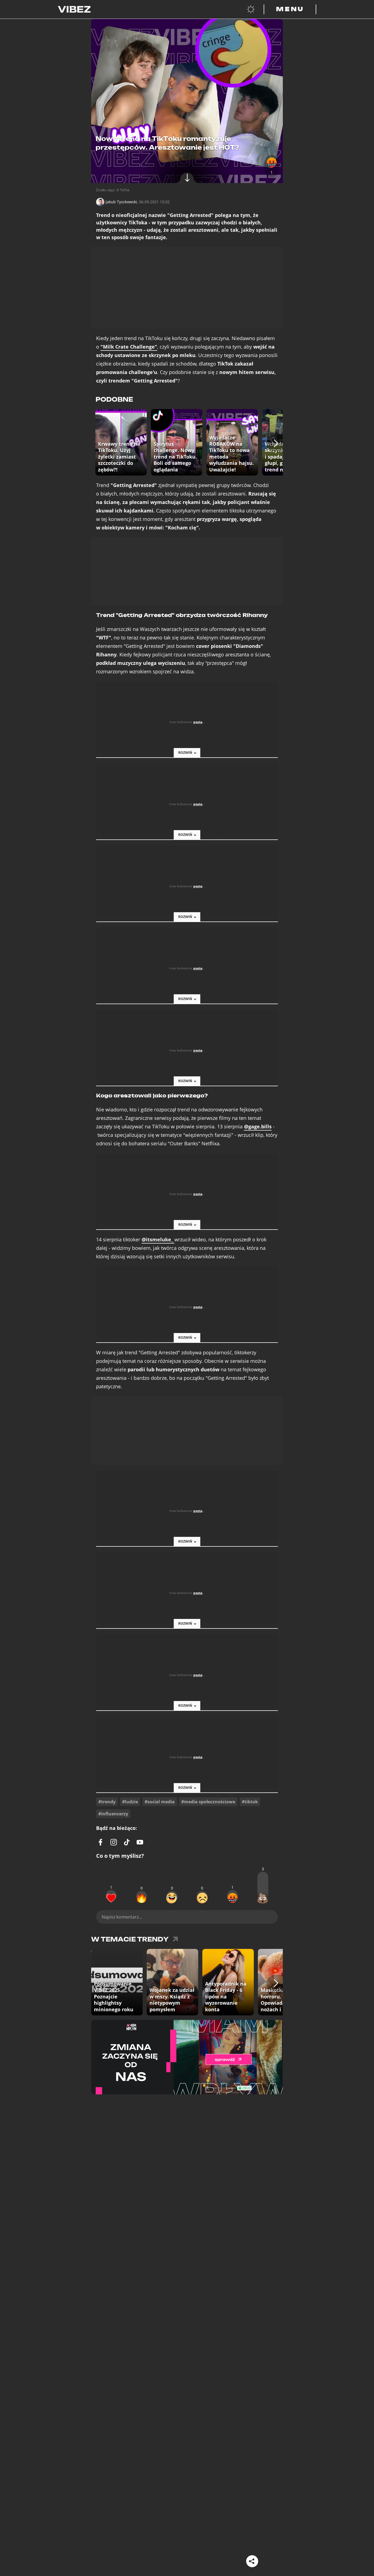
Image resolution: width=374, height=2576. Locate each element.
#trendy (107, 1802)
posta (198, 722)
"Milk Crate (129, 347)
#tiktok (250, 1802)
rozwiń (185, 753)
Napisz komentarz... (122, 1917)
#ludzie (130, 1802)
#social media (160, 1802)
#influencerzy (113, 1814)
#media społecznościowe (208, 1802)
